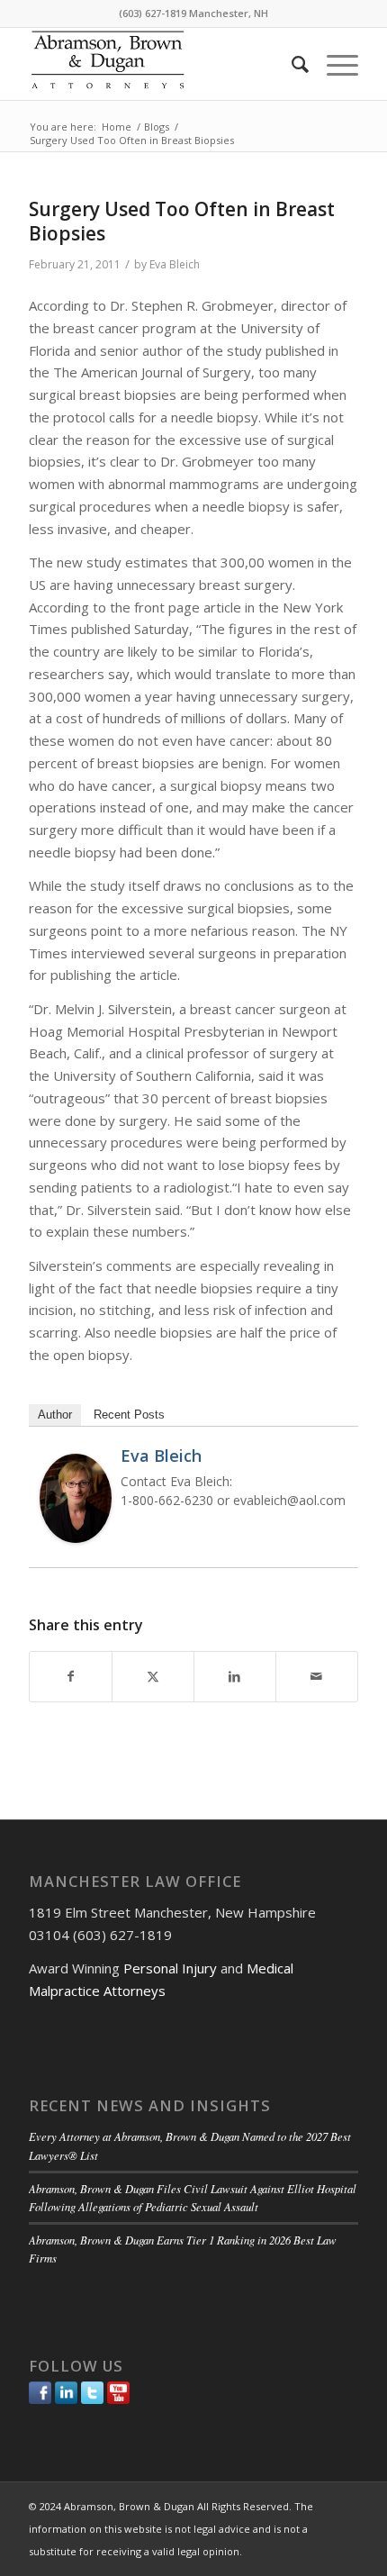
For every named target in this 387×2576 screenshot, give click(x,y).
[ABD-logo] (160, 64)
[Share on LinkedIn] (235, 1677)
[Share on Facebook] (71, 1677)
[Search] (291, 64)
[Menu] (333, 64)
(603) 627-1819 (153, 13)
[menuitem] (291, 64)
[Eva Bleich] (76, 1537)
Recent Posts (129, 1415)
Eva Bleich (175, 264)
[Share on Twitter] (153, 1677)
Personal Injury (170, 1968)
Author (55, 1415)
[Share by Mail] (317, 1677)
